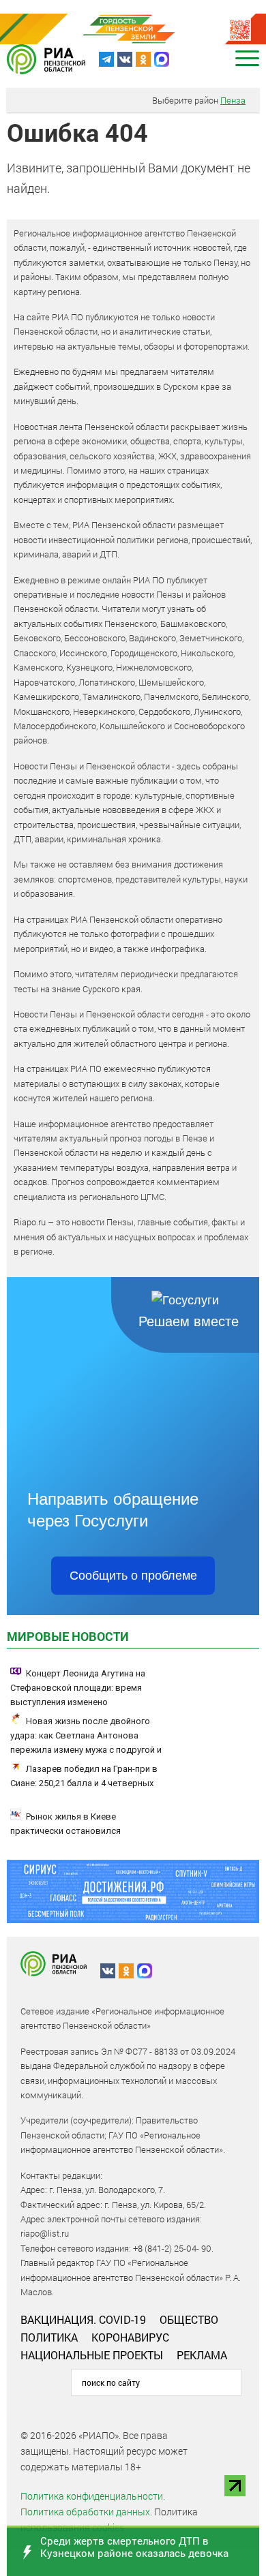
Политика (49, 2337)
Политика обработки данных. (86, 2512)
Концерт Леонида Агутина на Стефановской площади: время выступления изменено (78, 1688)
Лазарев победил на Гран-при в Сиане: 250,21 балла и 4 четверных (84, 1776)
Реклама (202, 2355)
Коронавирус (130, 2337)
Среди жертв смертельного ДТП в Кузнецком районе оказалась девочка (134, 2547)
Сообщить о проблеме (133, 1576)
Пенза (233, 100)
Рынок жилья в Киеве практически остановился (65, 1824)
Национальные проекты (92, 2355)
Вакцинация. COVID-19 (83, 2319)
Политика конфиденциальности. (93, 2496)
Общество (189, 2319)
